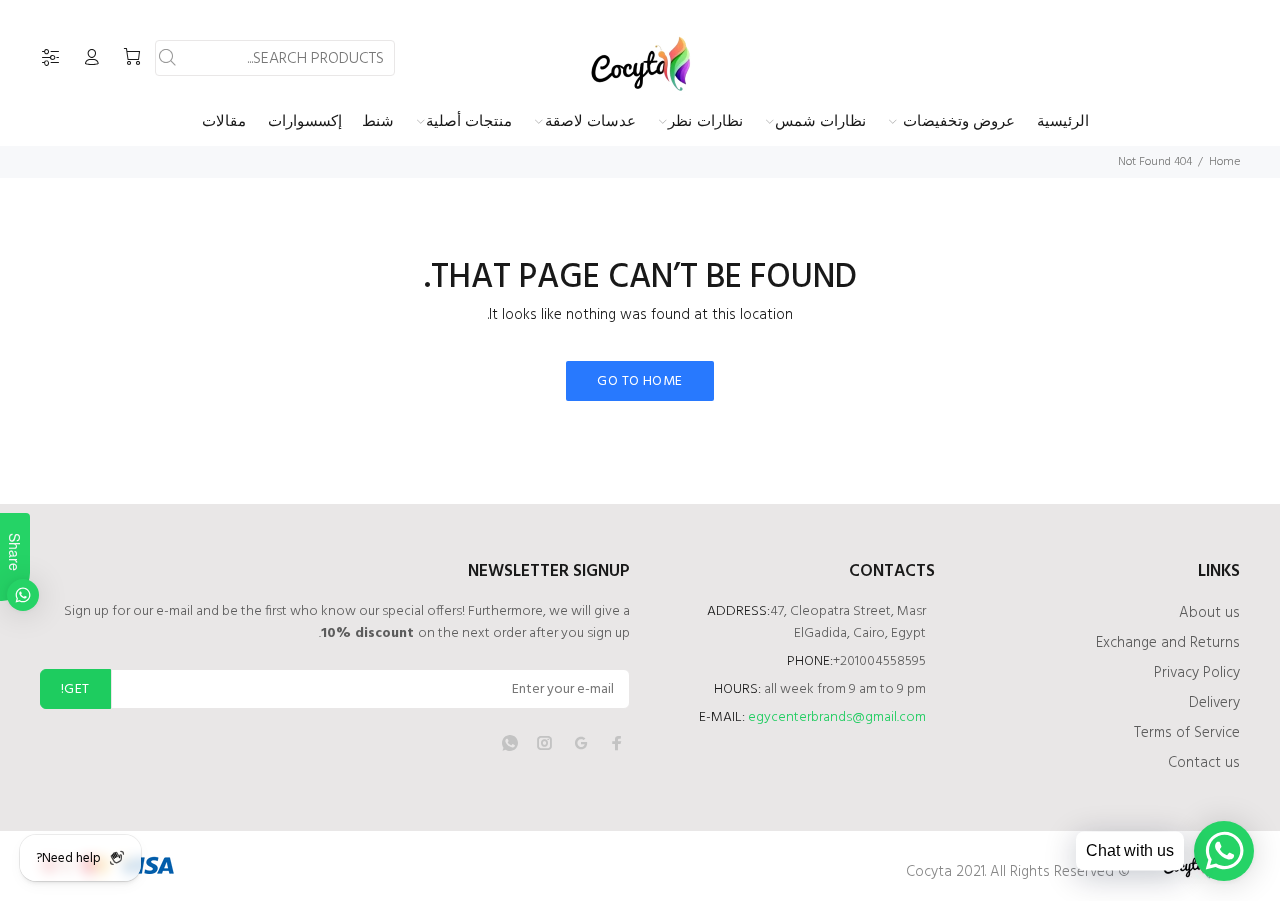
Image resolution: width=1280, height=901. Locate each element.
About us (1209, 613)
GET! (75, 689)
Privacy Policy (1197, 673)
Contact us (1204, 763)
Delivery (1214, 703)
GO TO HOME (639, 381)
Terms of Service (1187, 733)
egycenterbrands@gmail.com (837, 717)
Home (1224, 162)
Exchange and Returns (1168, 643)
